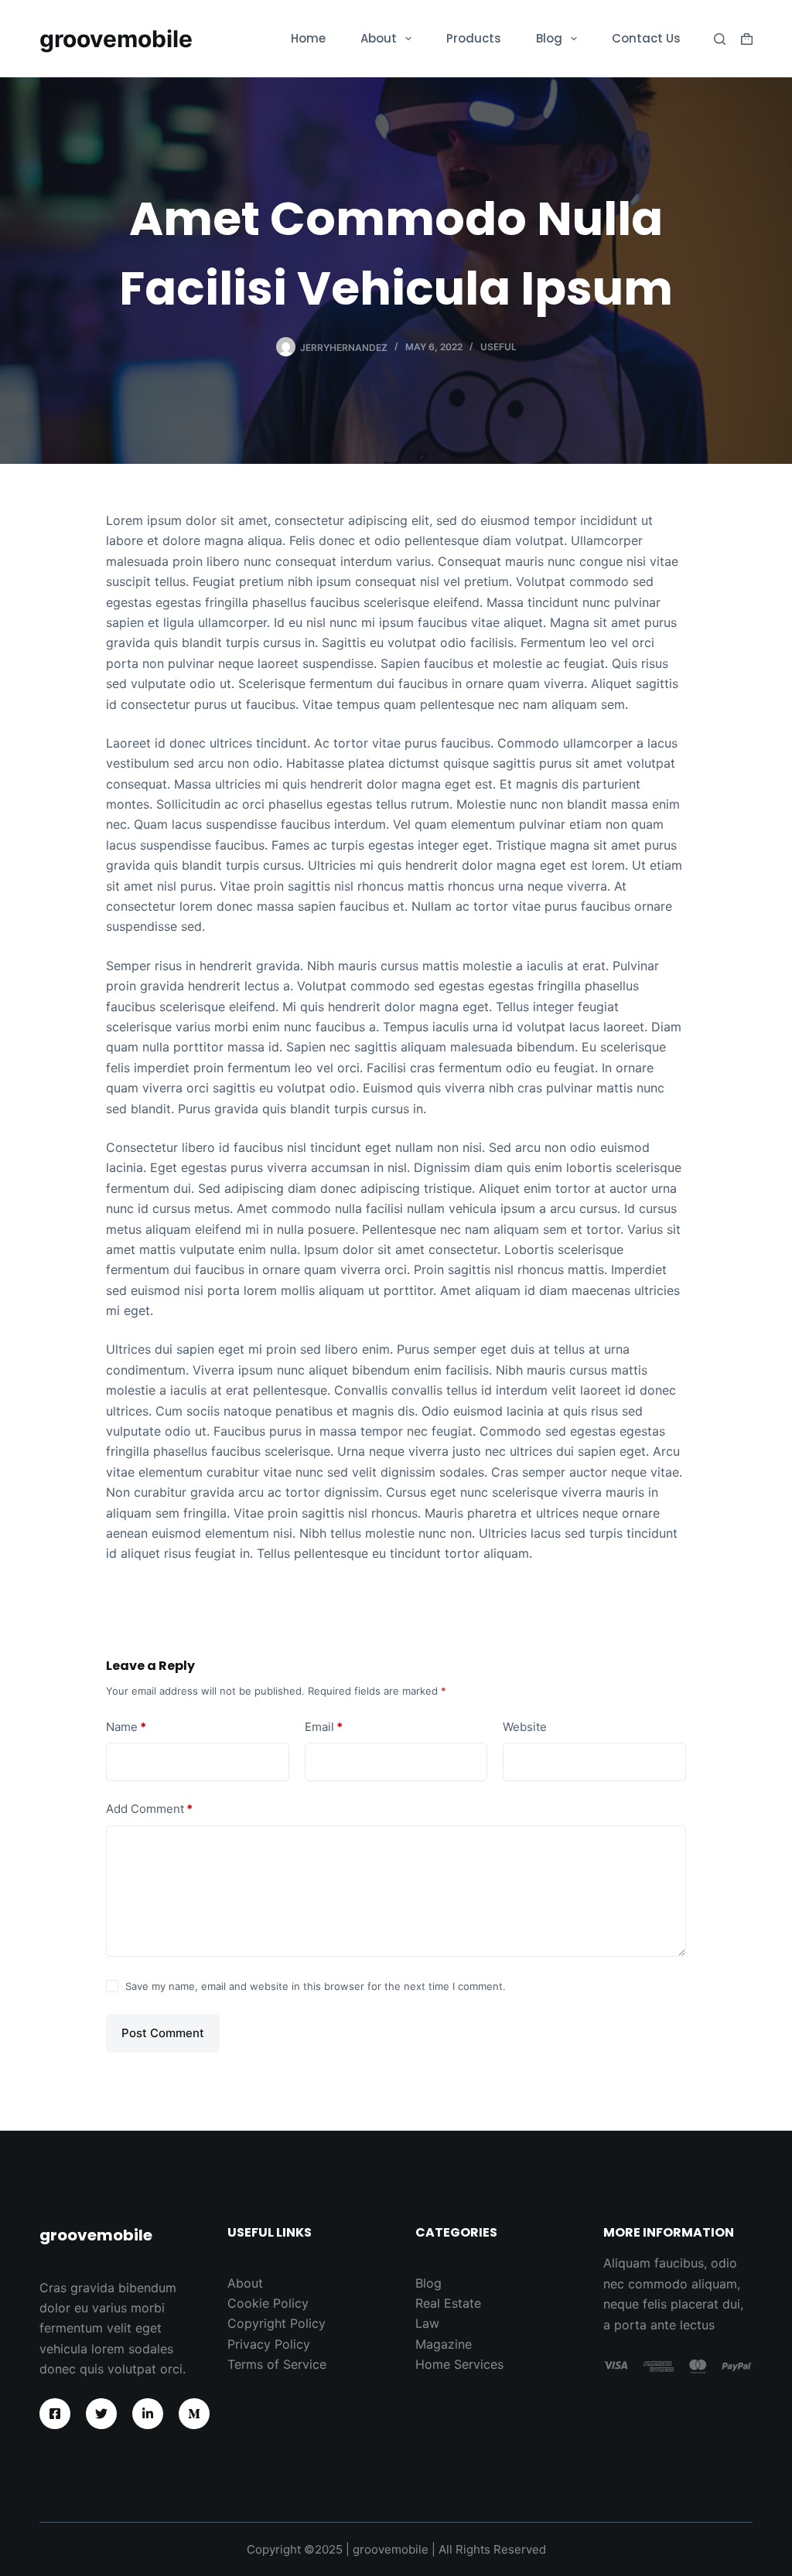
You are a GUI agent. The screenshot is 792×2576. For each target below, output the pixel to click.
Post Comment (163, 2033)
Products (474, 38)
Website (525, 1727)
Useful (498, 347)
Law (427, 2323)
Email (324, 1727)
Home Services (459, 2364)
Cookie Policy (268, 2303)
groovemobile (116, 39)
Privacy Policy (269, 2344)
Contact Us (646, 38)
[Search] (720, 39)
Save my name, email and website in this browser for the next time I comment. (316, 1986)
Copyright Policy (277, 2323)
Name (126, 1727)
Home (308, 38)
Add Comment (149, 1809)
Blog (549, 38)
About (379, 38)
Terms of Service (277, 2364)
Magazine (444, 2344)
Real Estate (448, 2303)
